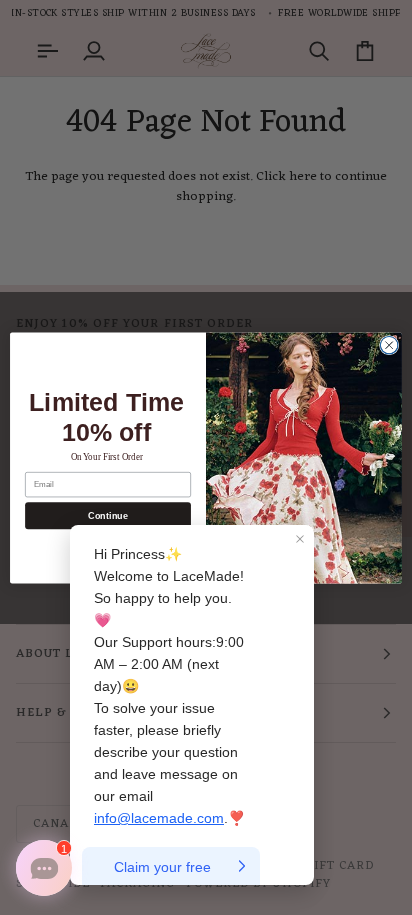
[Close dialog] (389, 345)
